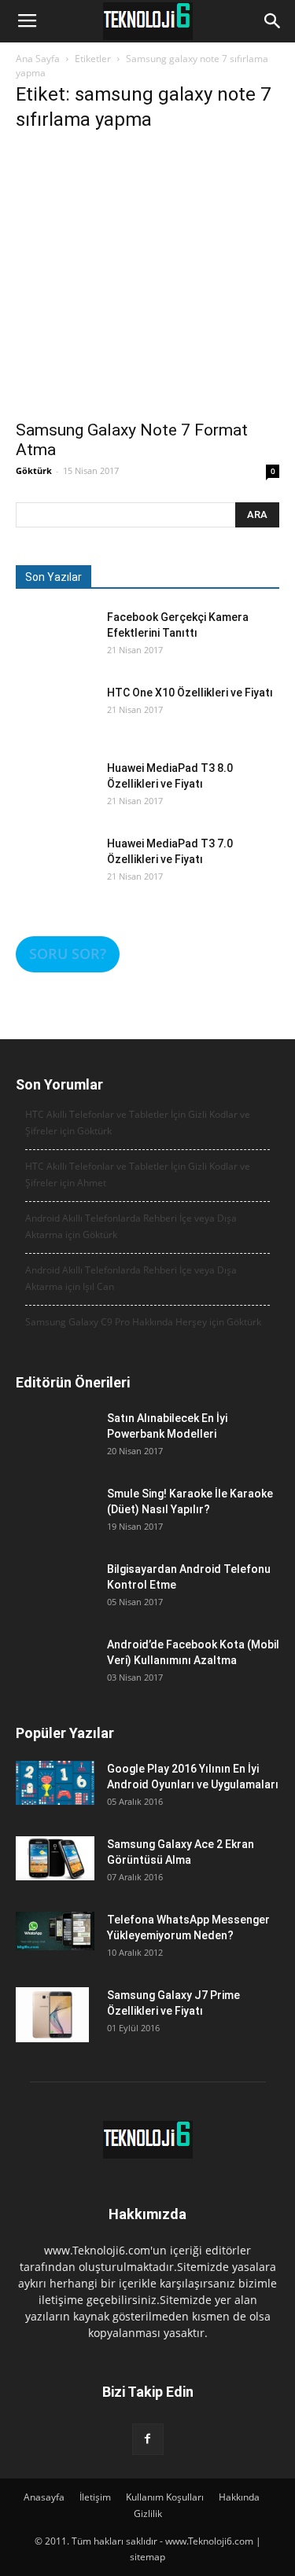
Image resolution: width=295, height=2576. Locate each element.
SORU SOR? (68, 954)
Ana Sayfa (38, 59)
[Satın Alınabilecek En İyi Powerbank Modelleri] (55, 1450)
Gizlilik (148, 2514)
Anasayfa (44, 2497)
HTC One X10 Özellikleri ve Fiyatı (190, 693)
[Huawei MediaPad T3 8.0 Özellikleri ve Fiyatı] (55, 799)
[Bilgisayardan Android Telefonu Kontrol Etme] (55, 1600)
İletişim (95, 2497)
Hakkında (239, 2497)
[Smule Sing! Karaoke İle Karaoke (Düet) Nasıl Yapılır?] (55, 1525)
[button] (273, 21)
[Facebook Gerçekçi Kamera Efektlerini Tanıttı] (55, 649)
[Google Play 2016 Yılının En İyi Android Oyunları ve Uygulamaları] (55, 1783)
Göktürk (34, 470)
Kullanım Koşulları (165, 2497)
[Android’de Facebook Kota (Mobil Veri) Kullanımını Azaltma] (55, 1676)
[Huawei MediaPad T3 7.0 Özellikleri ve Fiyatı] (55, 875)
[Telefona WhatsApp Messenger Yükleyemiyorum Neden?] (55, 1931)
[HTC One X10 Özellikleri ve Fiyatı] (55, 724)
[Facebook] (148, 2439)
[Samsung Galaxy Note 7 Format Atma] (147, 279)
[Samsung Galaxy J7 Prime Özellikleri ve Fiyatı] (52, 2015)
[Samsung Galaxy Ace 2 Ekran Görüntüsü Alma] (55, 1858)
